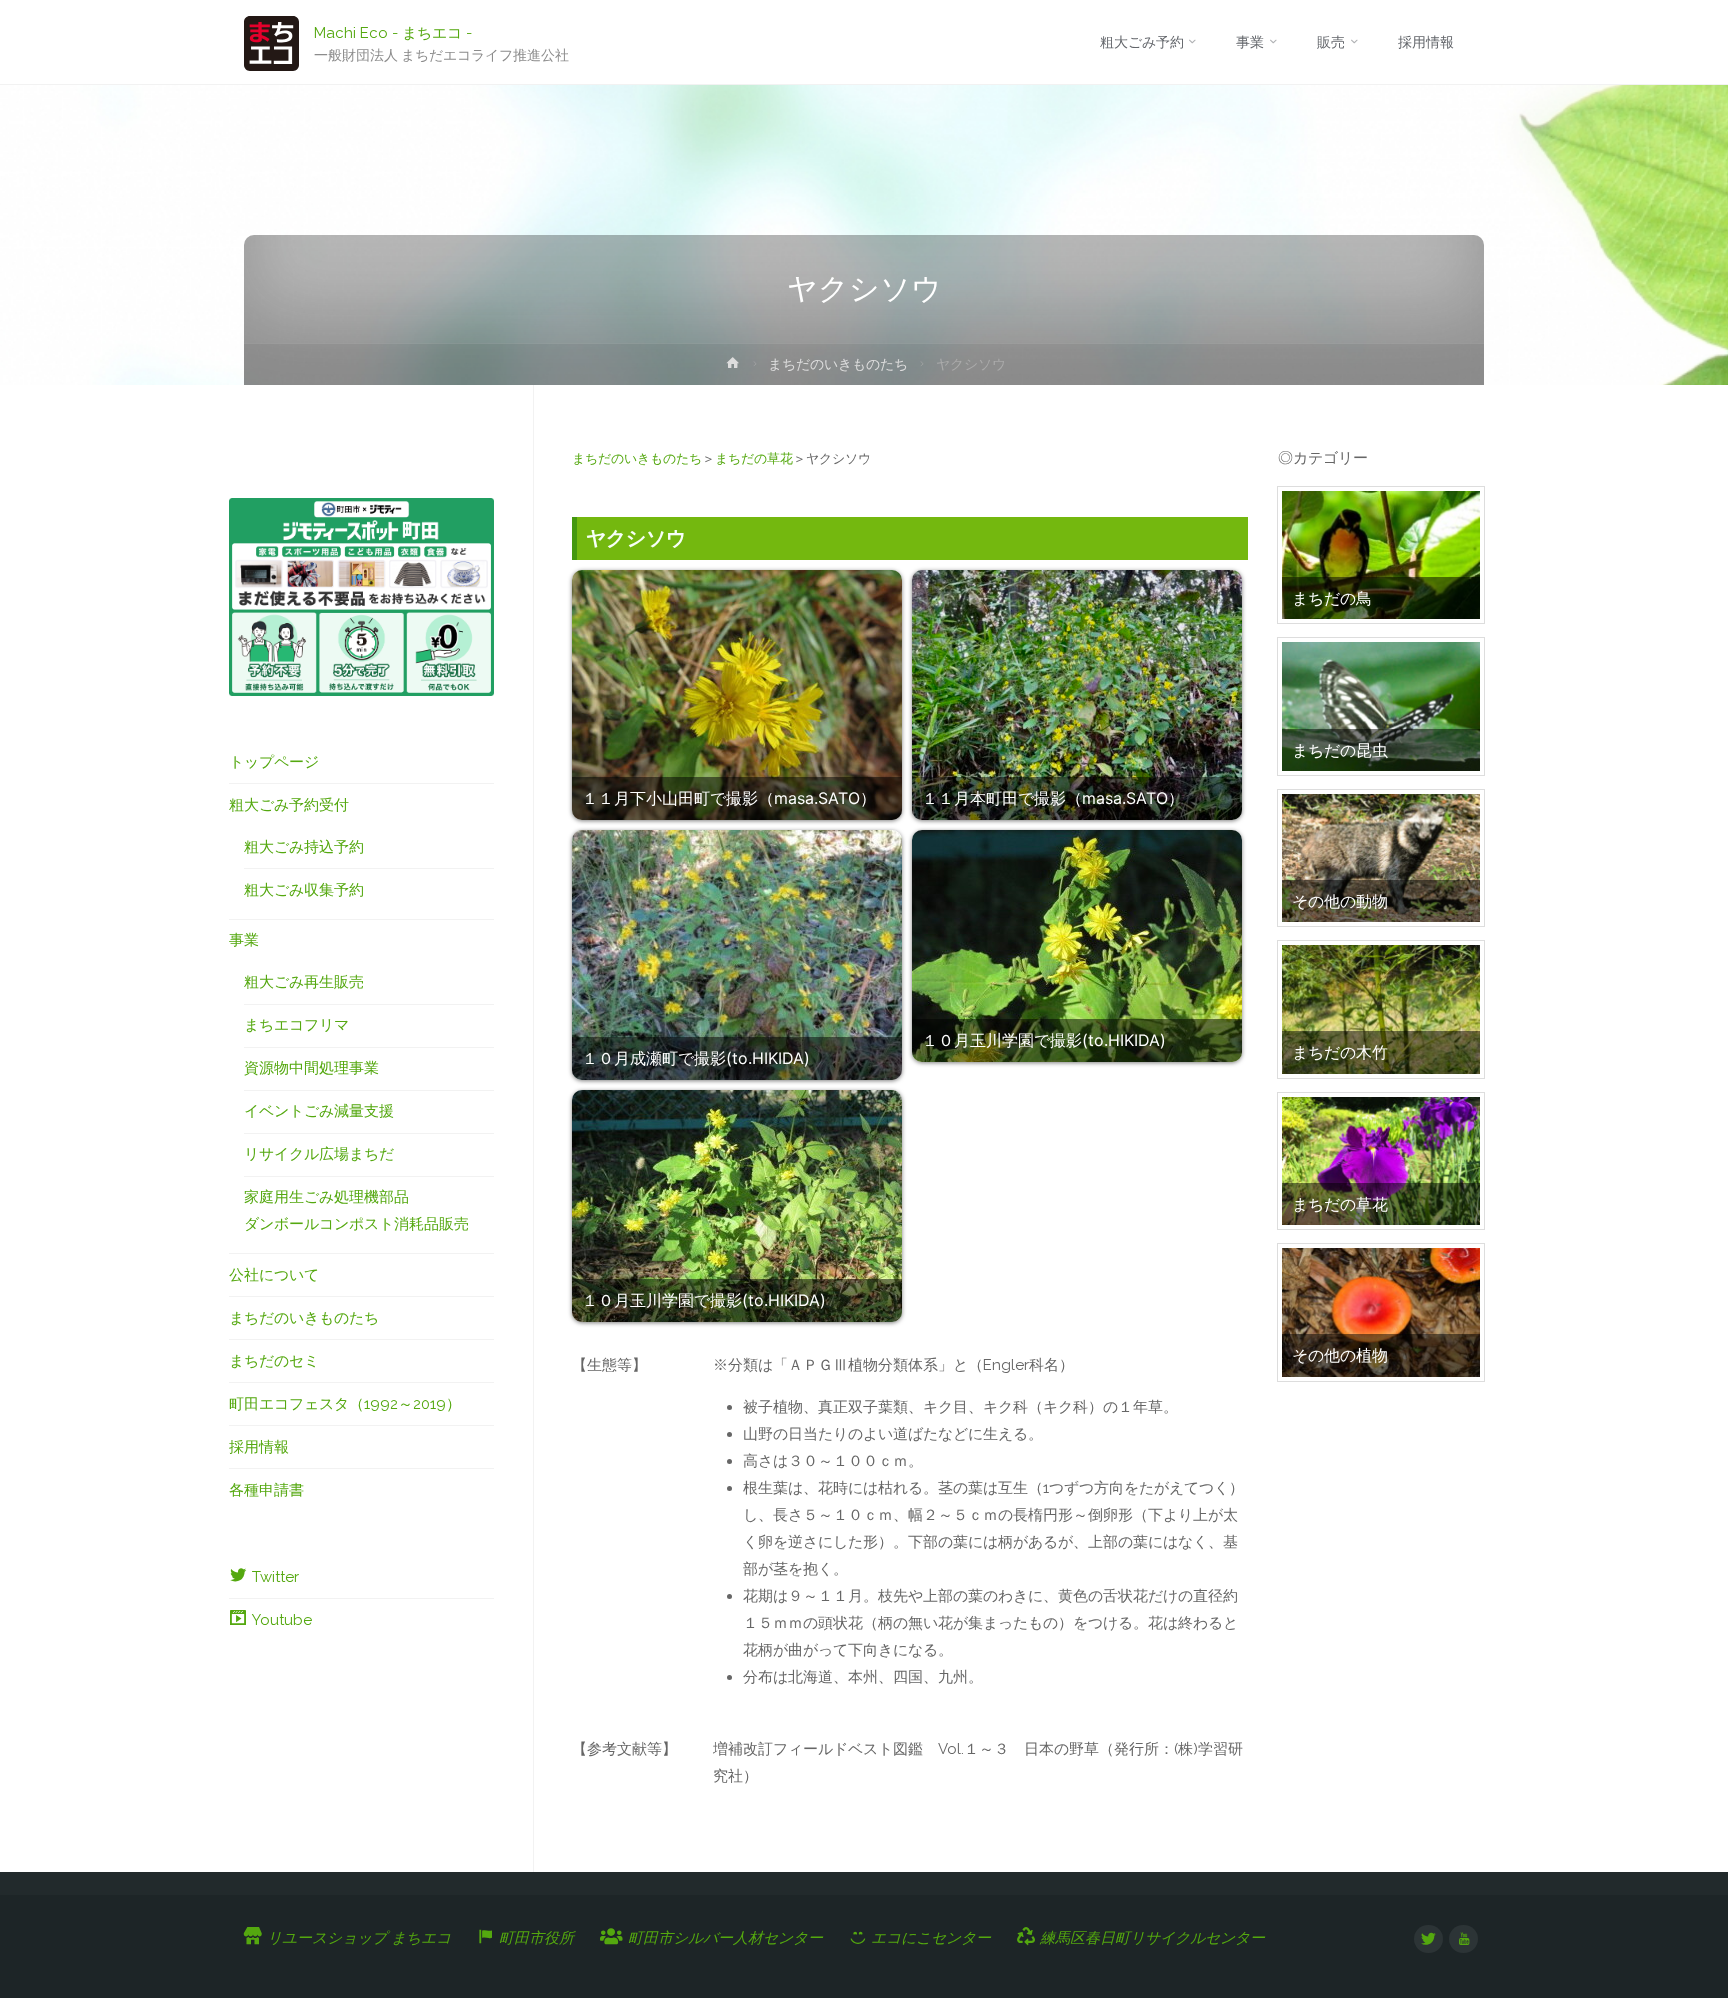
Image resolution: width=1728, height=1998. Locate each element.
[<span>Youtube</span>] (1463, 1939)
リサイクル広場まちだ (319, 1154)
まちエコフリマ (296, 1025)
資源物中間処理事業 (311, 1068)
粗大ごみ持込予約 (304, 847)
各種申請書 (266, 1490)
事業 (244, 940)
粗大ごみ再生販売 (304, 982)
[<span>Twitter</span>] (1428, 1939)
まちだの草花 (754, 458)
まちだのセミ (274, 1361)
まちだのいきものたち (838, 364)
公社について (274, 1275)
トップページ (274, 762)
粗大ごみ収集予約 (304, 890)
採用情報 (259, 1447)
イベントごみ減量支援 (319, 1111)
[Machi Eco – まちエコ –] (271, 42)
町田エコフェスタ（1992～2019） (345, 1404)
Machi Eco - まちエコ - (393, 32)
